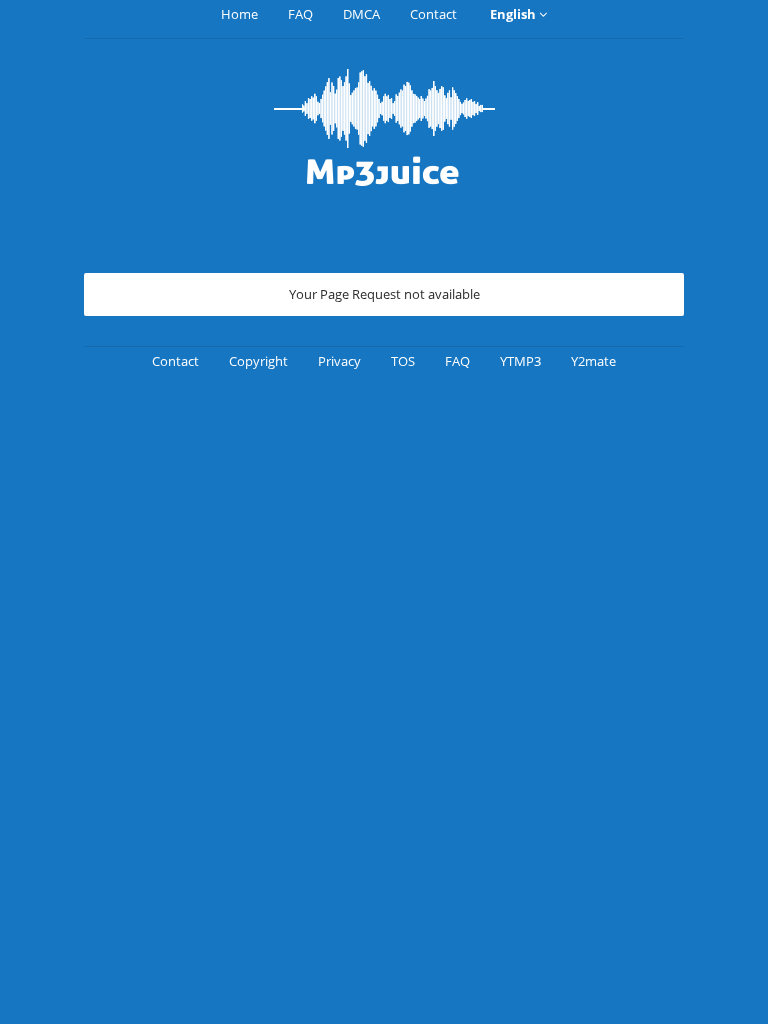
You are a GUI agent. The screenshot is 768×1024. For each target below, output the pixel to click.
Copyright (258, 361)
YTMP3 (520, 361)
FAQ (300, 14)
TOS (403, 361)
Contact (433, 14)
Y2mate (593, 361)
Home (239, 14)
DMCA (361, 14)
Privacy (339, 361)
